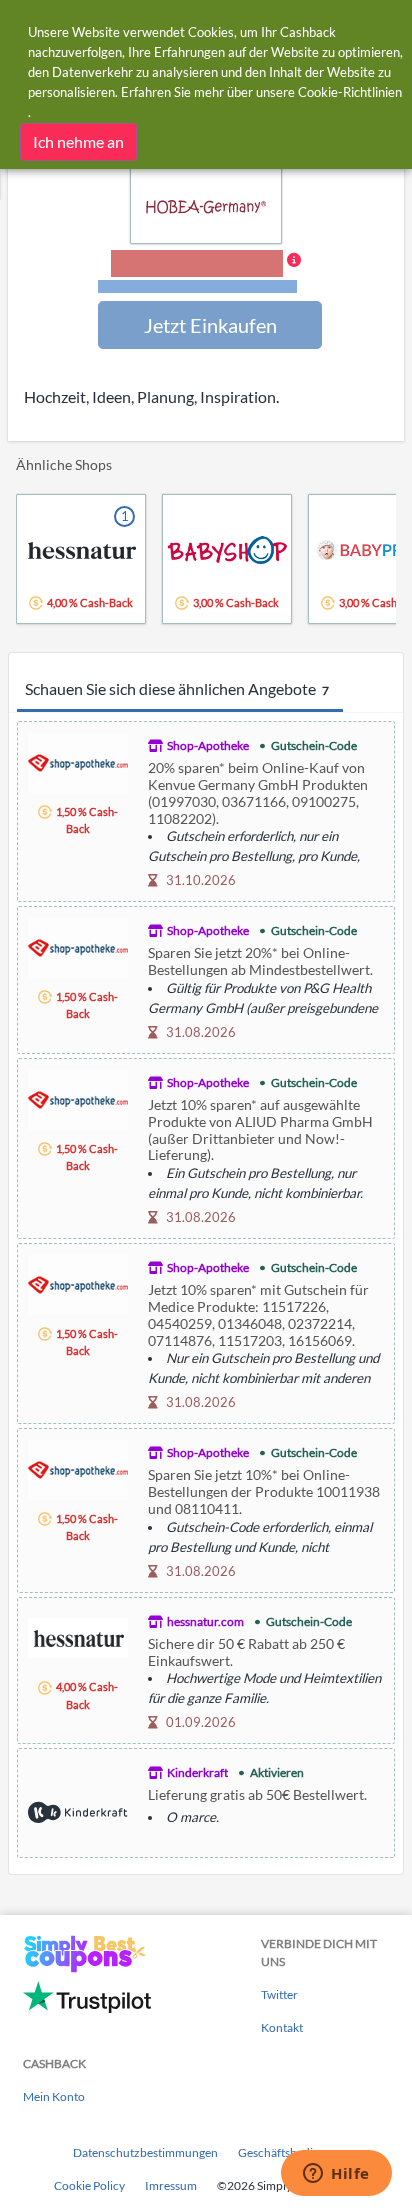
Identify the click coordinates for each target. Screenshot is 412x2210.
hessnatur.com (205, 1621)
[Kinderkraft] (78, 1809)
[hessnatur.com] (78, 1635)
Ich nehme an (78, 141)
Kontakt (282, 2027)
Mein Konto (54, 2096)
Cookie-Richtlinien (350, 92)
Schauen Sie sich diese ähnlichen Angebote (177, 688)
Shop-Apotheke (208, 745)
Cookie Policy (89, 2185)
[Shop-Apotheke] (78, 760)
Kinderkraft (197, 1772)
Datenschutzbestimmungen (145, 2152)
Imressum (171, 2185)
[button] (206, 273)
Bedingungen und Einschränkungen (197, 286)
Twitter (279, 1994)
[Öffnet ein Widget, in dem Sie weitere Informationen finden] (336, 2175)
